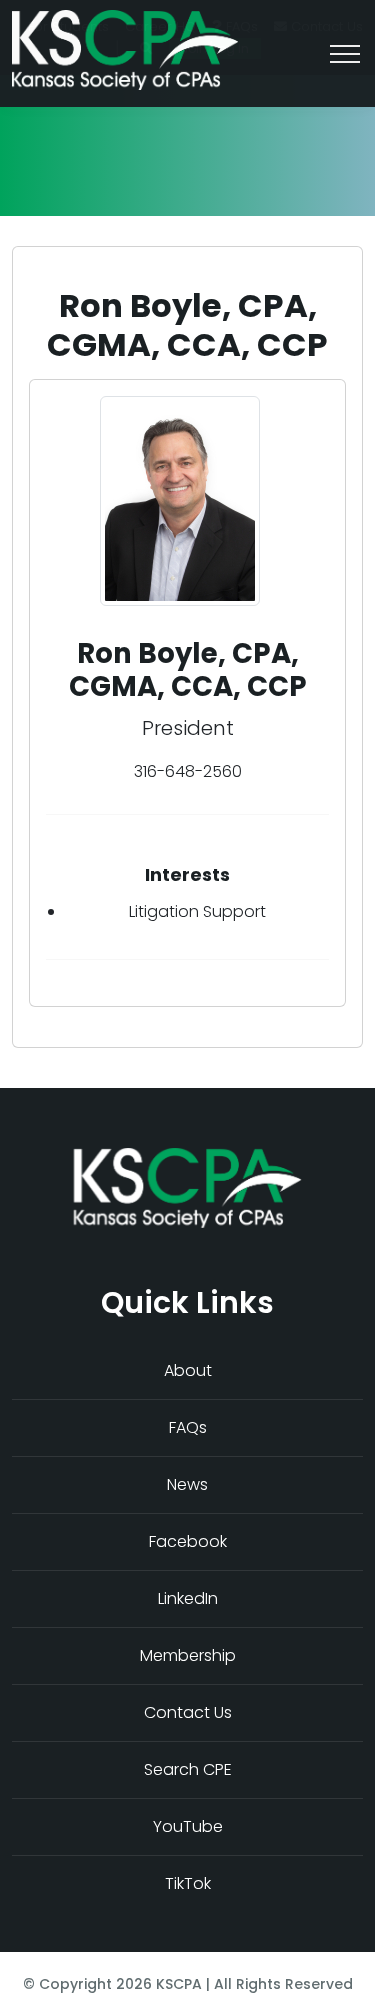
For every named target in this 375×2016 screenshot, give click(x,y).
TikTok (188, 1883)
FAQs (188, 1427)
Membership (188, 1655)
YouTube (188, 1826)
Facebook (188, 1541)
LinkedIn (188, 1598)
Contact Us (188, 1712)
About (188, 1370)
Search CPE (188, 1769)
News (187, 1484)
